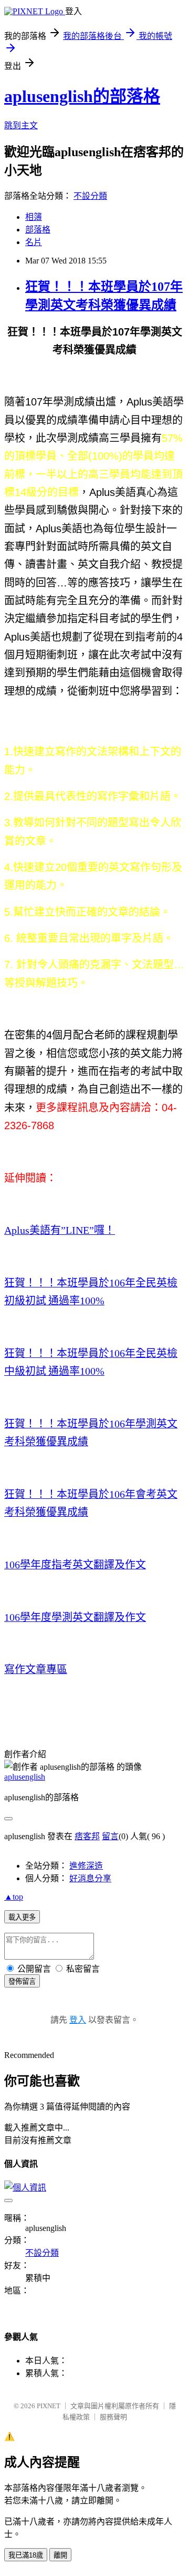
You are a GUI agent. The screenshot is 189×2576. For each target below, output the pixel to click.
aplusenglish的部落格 (82, 96)
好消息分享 (90, 1878)
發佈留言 (22, 1981)
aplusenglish (25, 1777)
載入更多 (22, 1917)
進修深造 (86, 1866)
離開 (60, 2555)
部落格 (38, 230)
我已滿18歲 (26, 2555)
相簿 (34, 217)
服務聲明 (113, 2417)
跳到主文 (21, 125)
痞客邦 (87, 1836)
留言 (110, 1836)
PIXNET (49, 2406)
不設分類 (90, 196)
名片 (34, 242)
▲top (14, 1897)
